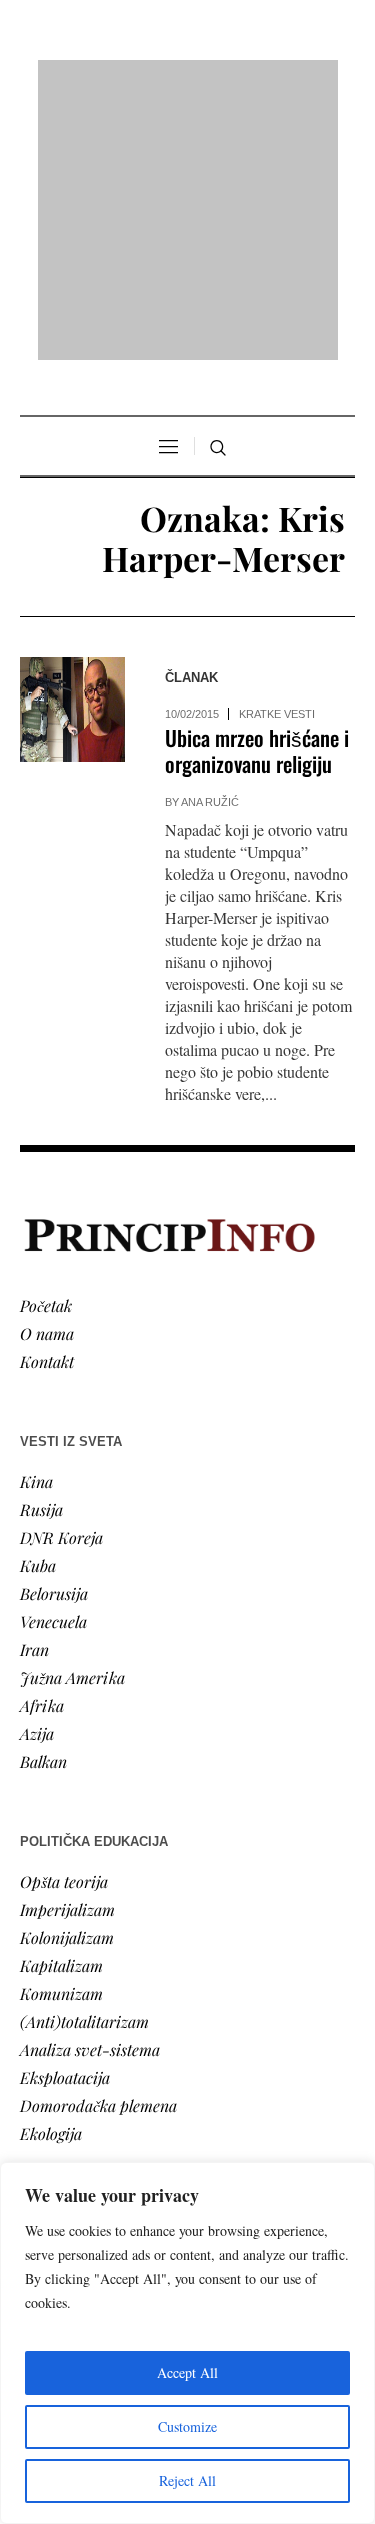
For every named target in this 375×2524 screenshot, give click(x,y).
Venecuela (53, 1621)
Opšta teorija (64, 1881)
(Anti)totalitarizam (84, 2021)
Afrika (42, 1705)
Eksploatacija (65, 2077)
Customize (187, 2426)
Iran (34, 1649)
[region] (187, 2343)
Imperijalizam (67, 1909)
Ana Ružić (210, 802)
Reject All (187, 2480)
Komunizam (61, 1993)
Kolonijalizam (67, 1937)
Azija (37, 1733)
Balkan (43, 1761)
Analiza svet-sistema (90, 2049)
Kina (36, 1481)
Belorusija (54, 1593)
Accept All (187, 2372)
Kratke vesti (277, 714)
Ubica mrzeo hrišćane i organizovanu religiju (257, 750)
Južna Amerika (72, 1677)
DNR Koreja (61, 1537)
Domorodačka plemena (98, 2105)
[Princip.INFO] (188, 210)
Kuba (38, 1565)
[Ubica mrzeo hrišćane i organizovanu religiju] (72, 709)
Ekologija (51, 2133)
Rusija (41, 1509)
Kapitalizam (61, 1965)
